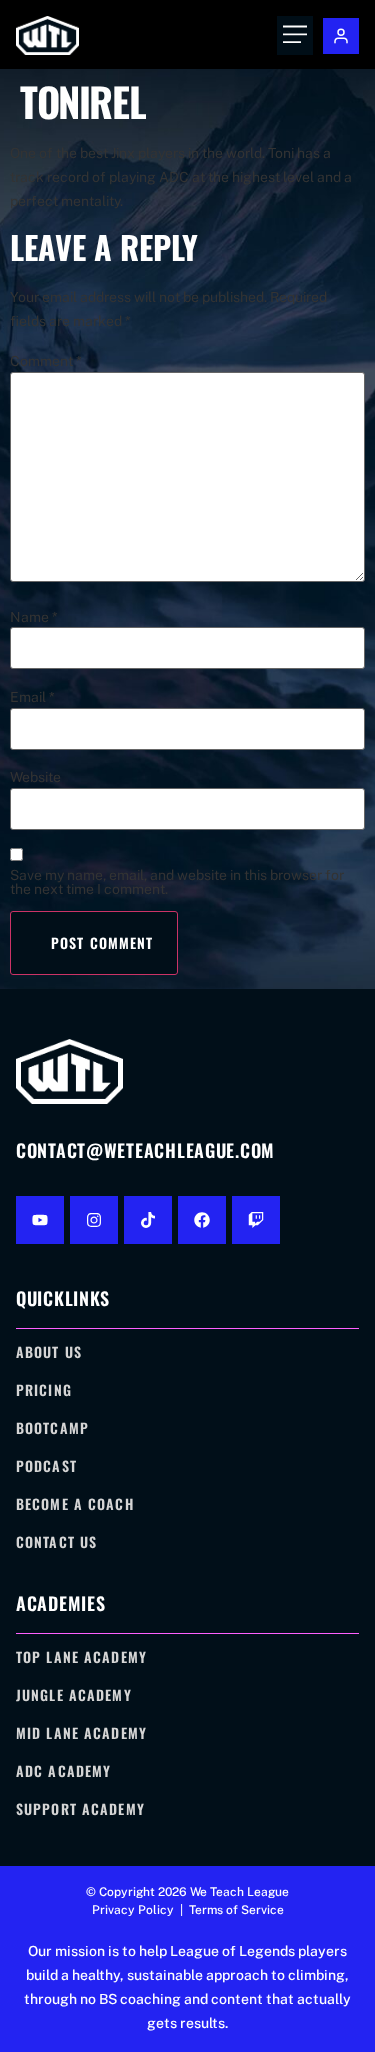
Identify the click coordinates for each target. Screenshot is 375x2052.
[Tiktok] (148, 1220)
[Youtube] (40, 1220)
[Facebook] (202, 1220)
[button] (295, 35)
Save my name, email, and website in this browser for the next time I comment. (177, 882)
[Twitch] (256, 1220)
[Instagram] (94, 1220)
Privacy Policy (133, 1910)
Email (32, 697)
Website (35, 777)
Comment (46, 361)
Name (34, 617)
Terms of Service (236, 1910)
